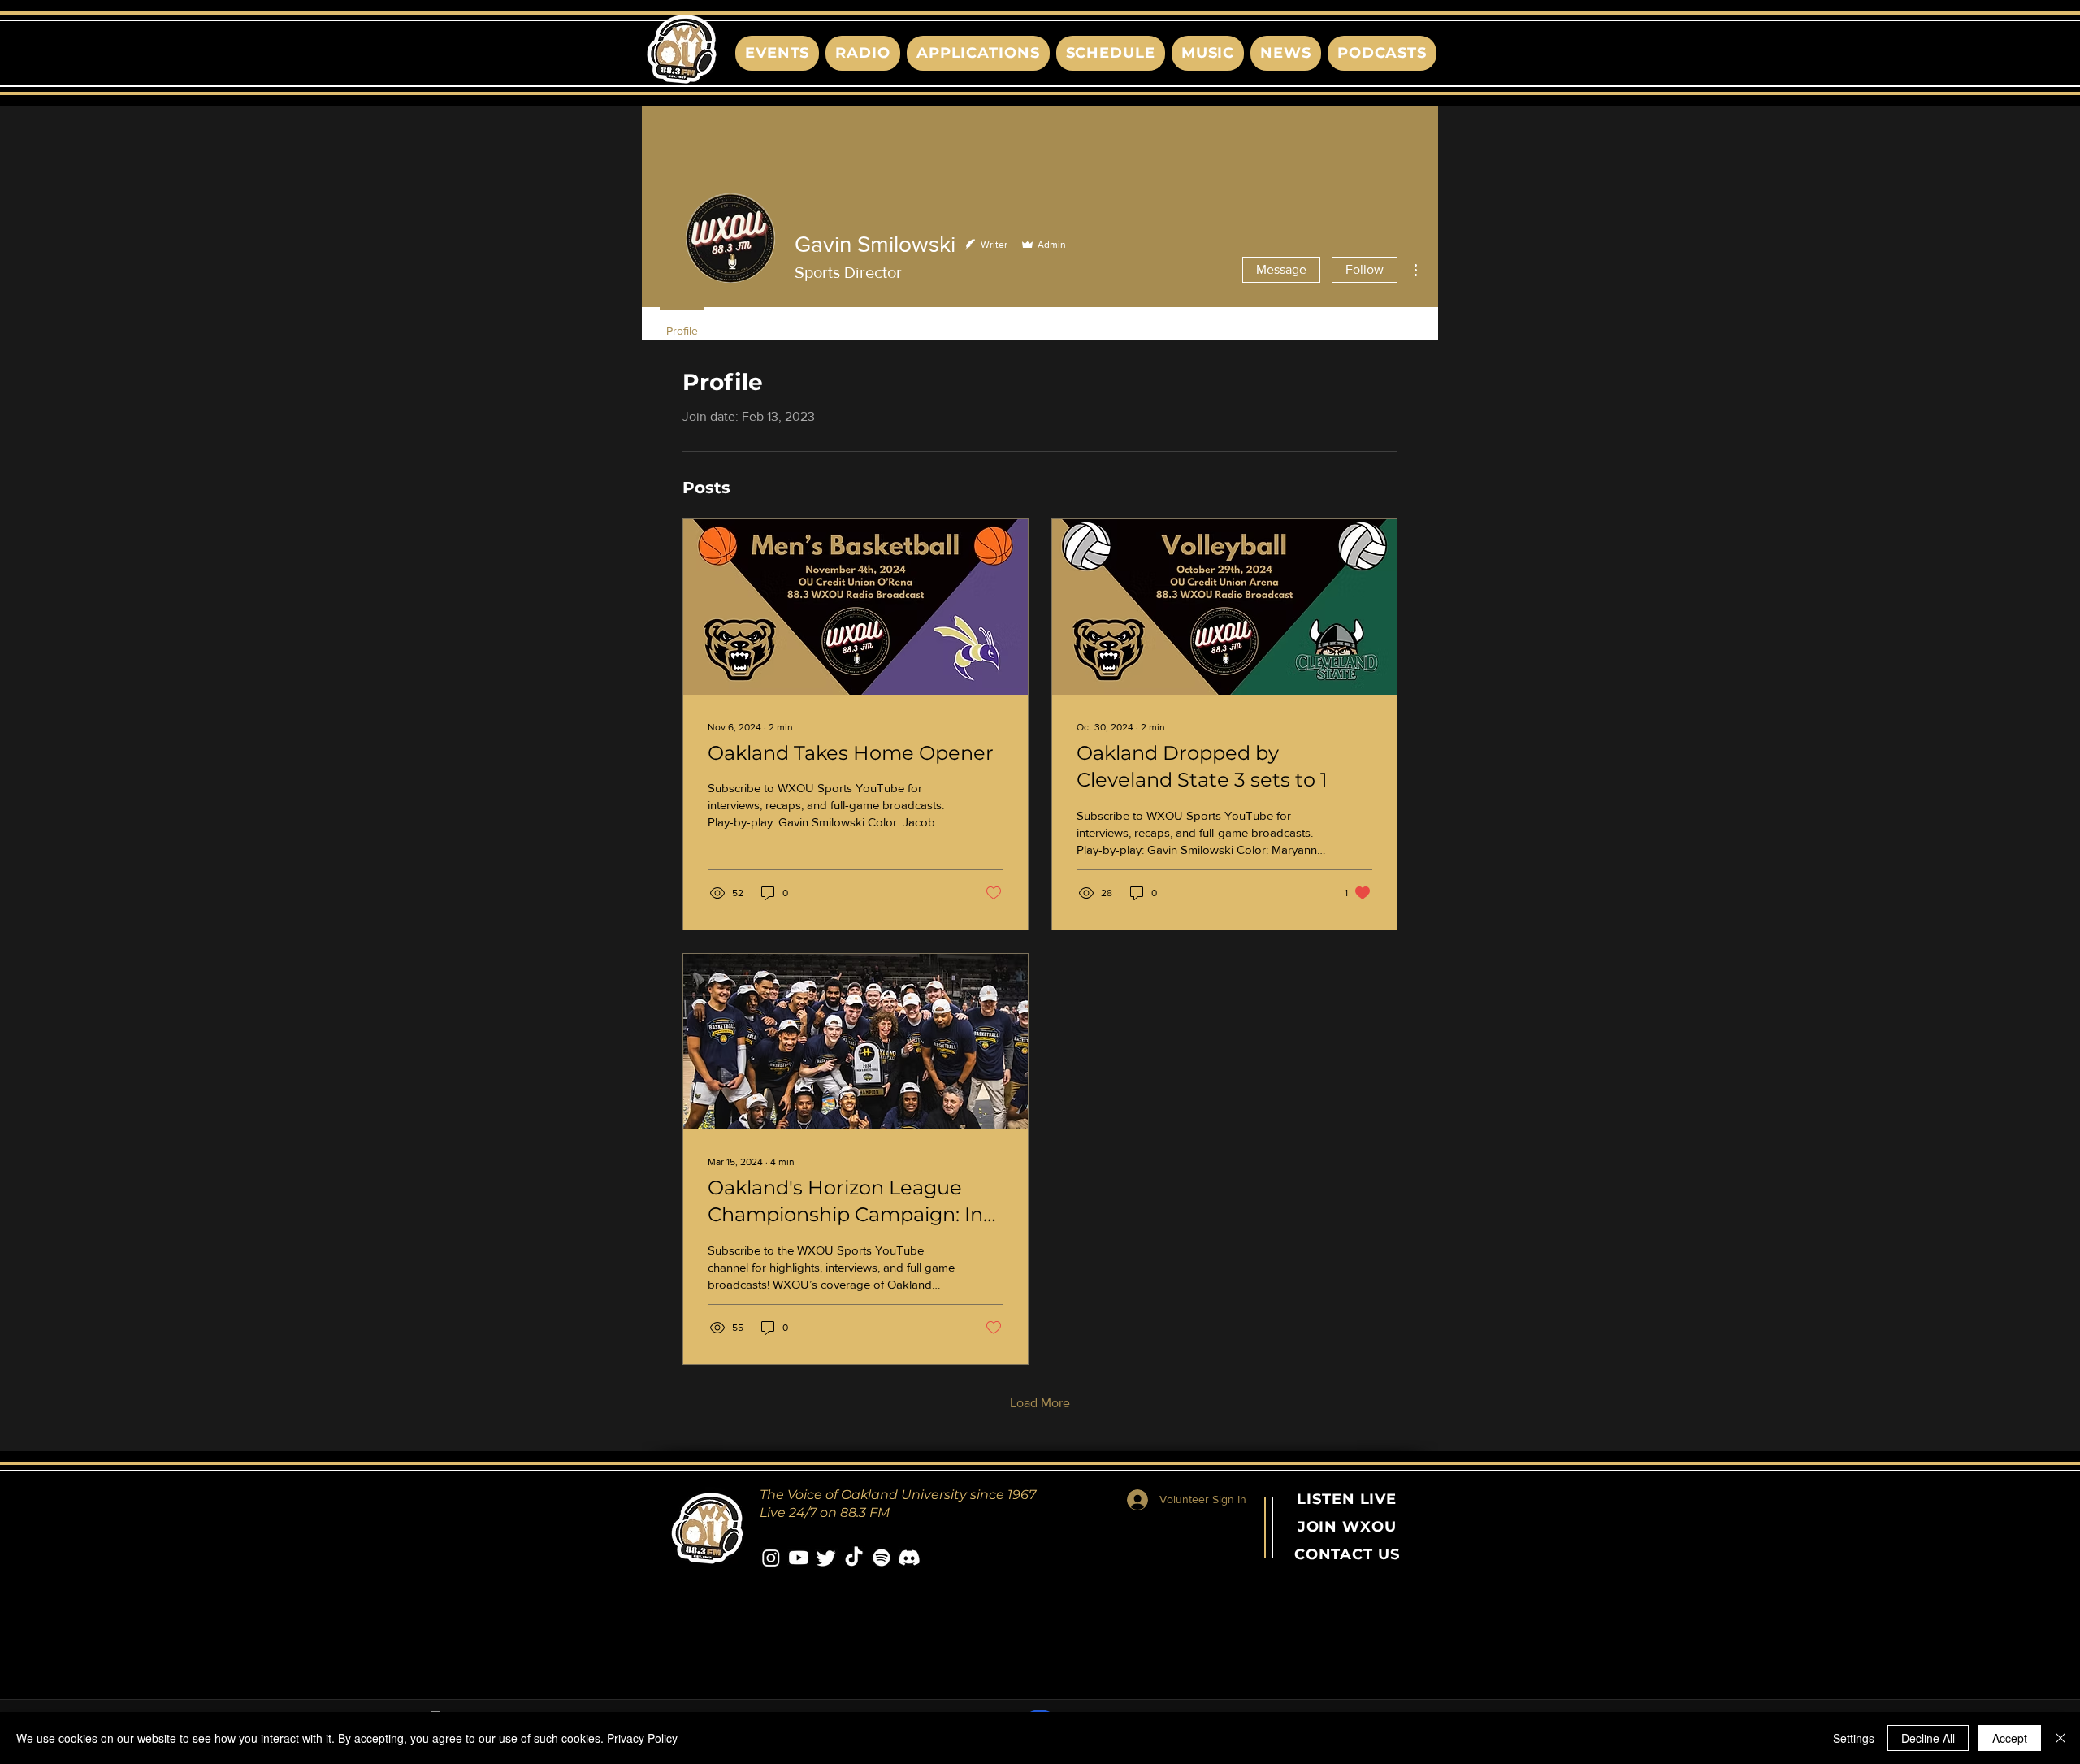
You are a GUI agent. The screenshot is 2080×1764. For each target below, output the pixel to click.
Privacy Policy (642, 1738)
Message (1281, 269)
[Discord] (909, 1558)
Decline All (1928, 1738)
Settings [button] (1854, 1738)
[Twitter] (826, 1558)
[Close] (2060, 1738)
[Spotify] (882, 1558)
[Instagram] (771, 1558)
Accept (2010, 1738)
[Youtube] (799, 1558)
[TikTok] (854, 1558)
